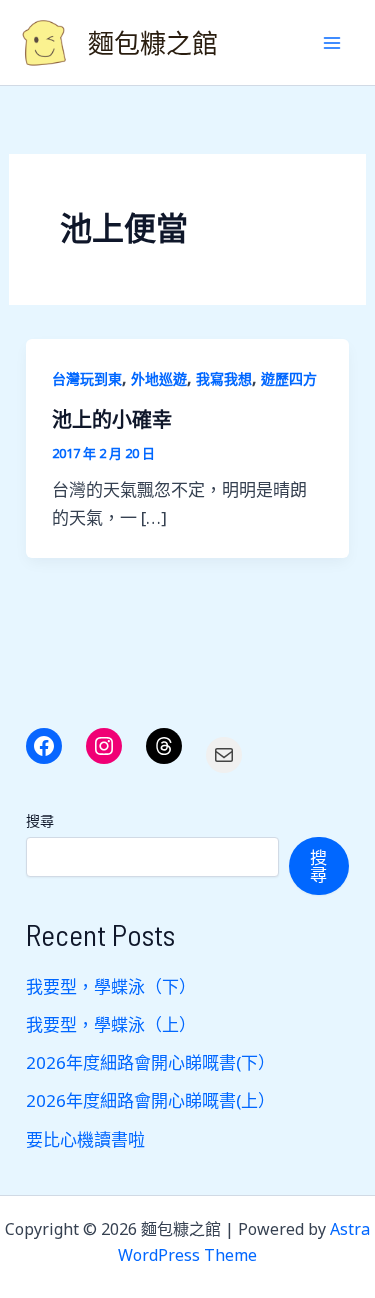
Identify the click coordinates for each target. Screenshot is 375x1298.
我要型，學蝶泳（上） (111, 1024)
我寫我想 (224, 378)
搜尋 (40, 820)
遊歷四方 (289, 378)
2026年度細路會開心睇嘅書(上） (150, 1100)
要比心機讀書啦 (85, 1139)
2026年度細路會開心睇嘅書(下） (150, 1062)
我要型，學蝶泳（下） (111, 986)
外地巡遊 (159, 378)
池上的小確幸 (112, 419)
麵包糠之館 (153, 42)
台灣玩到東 (87, 378)
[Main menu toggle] (333, 43)
